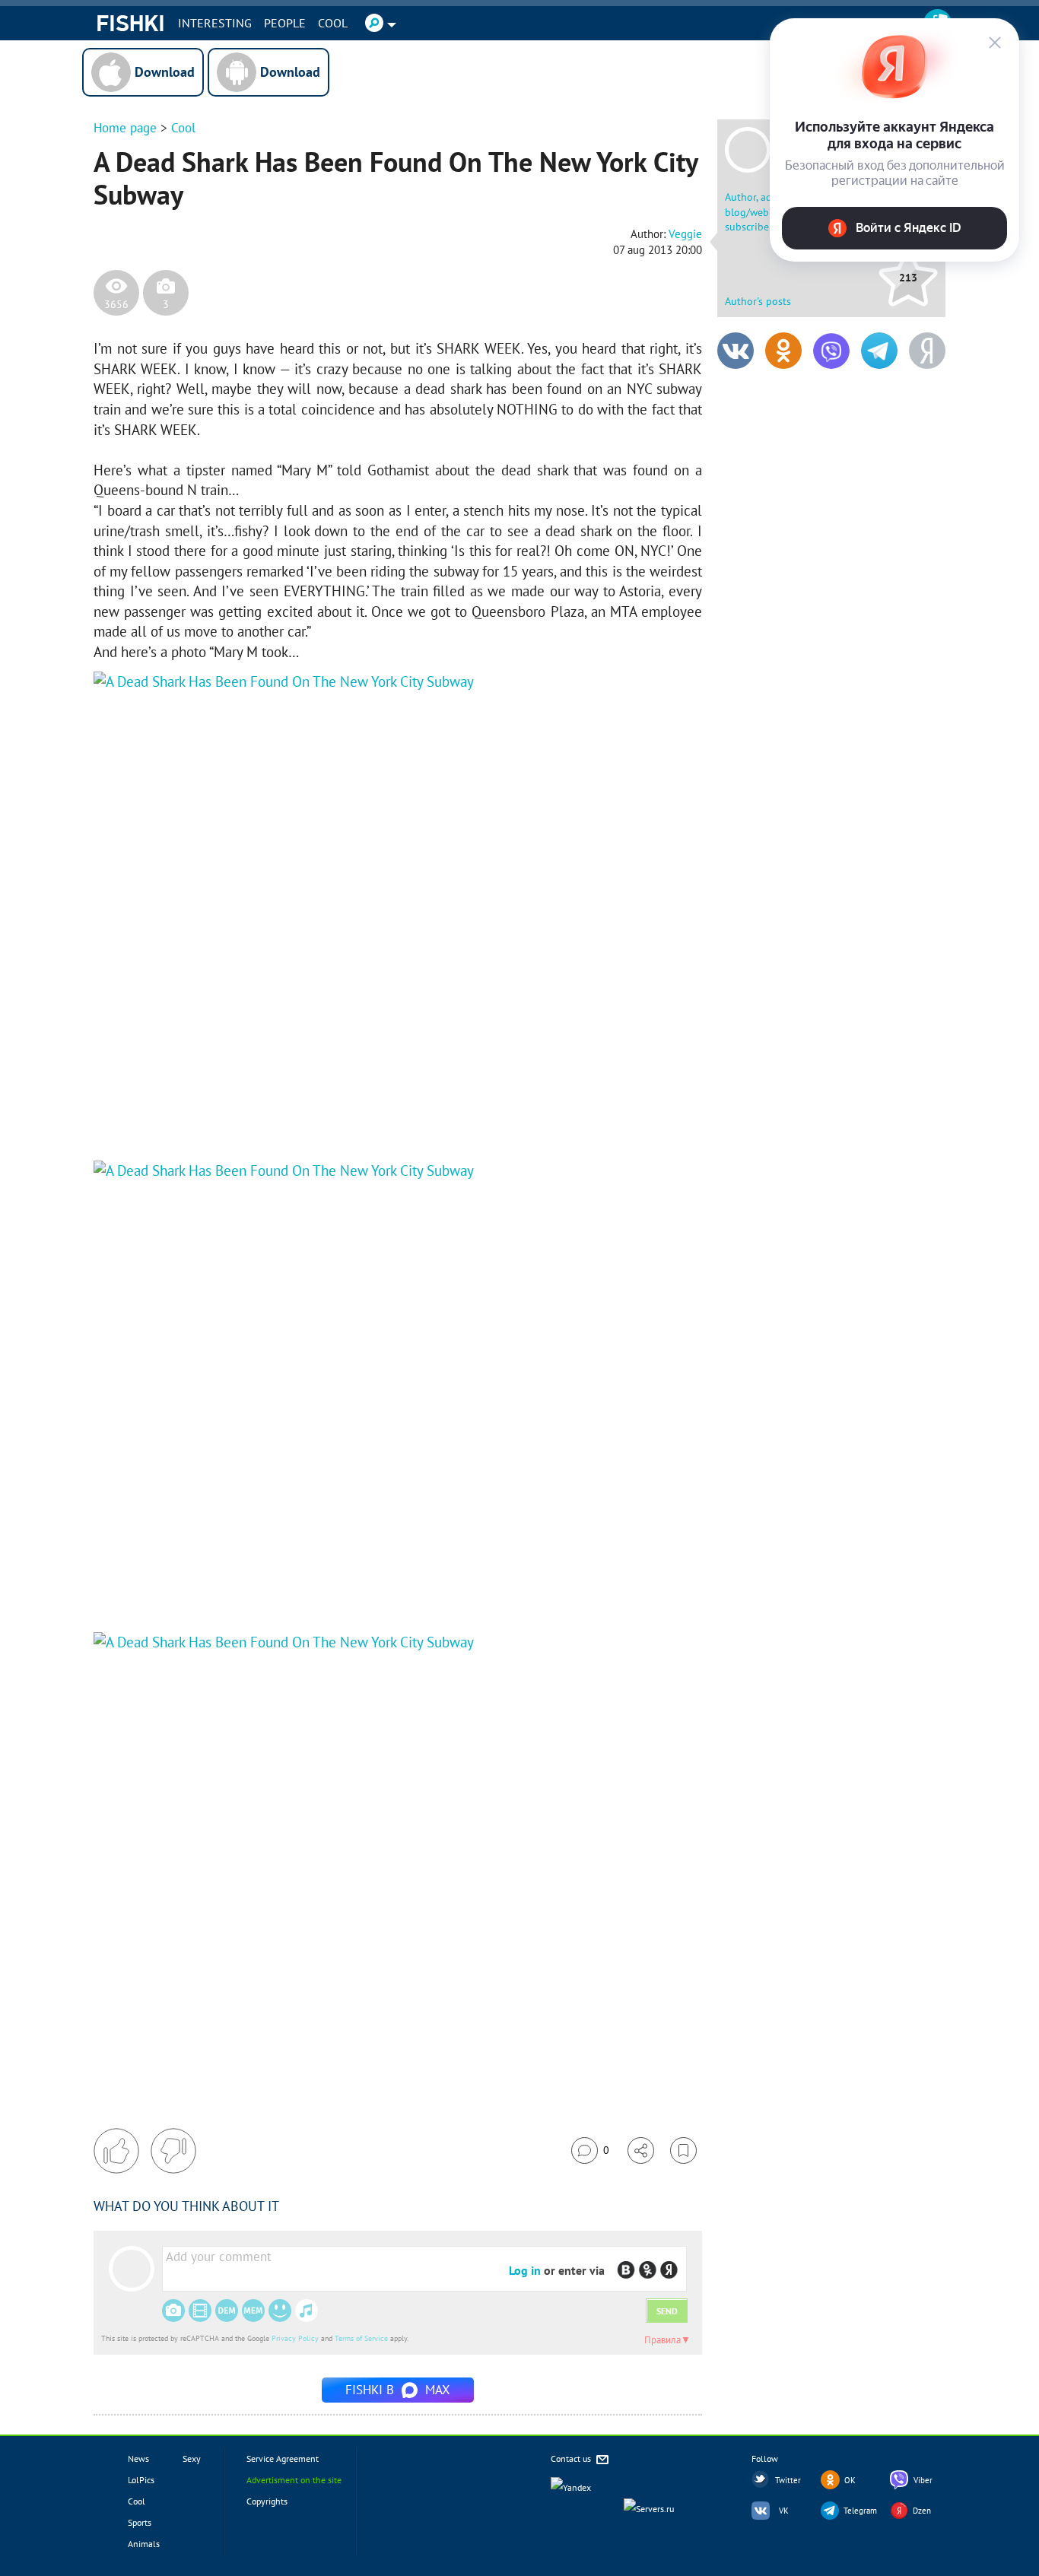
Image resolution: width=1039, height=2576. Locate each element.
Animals (144, 2544)
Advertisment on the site (294, 2480)
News (138, 2458)
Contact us (572, 2458)
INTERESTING (215, 23)
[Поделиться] (641, 2150)
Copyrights (267, 2501)
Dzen (922, 2511)
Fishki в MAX (398, 2390)
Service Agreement (283, 2458)
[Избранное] (683, 2150)
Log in (525, 2270)
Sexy (192, 2458)
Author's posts (758, 301)
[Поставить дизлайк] (173, 2151)
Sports (140, 2522)
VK (784, 2511)
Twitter (788, 2480)
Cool (333, 23)
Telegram (860, 2511)
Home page (125, 128)
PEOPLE (285, 23)
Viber (923, 2480)
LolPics (141, 2480)
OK (850, 2480)
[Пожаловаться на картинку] (277, 1115)
